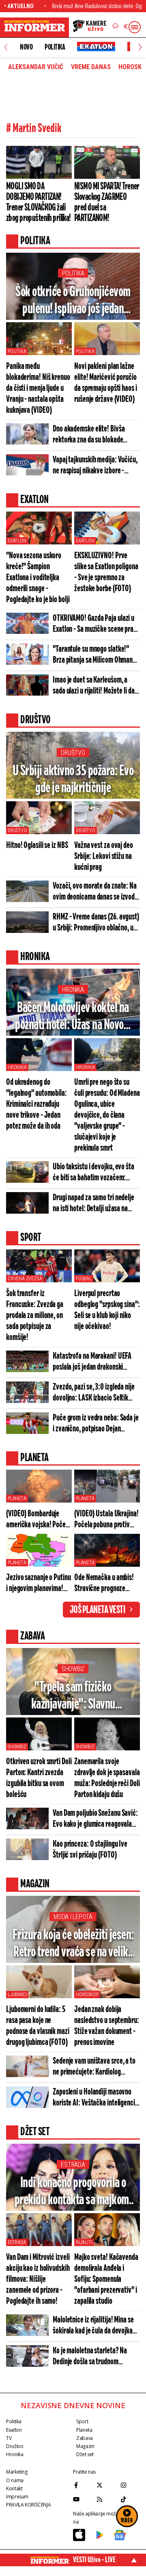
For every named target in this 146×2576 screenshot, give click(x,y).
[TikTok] (130, 2499)
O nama (15, 2480)
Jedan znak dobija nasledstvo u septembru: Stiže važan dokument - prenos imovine (107, 2026)
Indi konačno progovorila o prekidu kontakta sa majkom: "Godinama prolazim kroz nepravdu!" (73, 2192)
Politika (55, 47)
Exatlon (17, 541)
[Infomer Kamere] (90, 27)
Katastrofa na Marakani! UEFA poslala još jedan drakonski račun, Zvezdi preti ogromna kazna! (92, 1362)
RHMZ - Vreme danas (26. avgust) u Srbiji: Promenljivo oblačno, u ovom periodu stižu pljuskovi (96, 923)
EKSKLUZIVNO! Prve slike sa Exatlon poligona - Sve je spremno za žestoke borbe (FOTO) (106, 572)
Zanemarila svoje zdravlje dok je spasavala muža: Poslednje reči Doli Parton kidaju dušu (107, 1778)
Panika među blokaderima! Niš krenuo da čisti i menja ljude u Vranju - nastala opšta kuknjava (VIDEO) (38, 388)
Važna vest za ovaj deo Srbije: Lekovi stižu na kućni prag (104, 856)
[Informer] (116, 27)
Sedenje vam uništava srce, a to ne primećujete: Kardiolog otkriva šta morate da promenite (95, 2067)
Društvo (73, 753)
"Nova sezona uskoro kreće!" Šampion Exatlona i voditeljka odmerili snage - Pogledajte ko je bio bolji (38, 578)
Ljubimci (17, 1995)
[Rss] (106, 2499)
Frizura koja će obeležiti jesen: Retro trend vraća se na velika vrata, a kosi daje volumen (73, 1944)
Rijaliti (84, 2242)
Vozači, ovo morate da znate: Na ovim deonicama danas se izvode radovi (95, 892)
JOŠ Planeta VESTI (98, 1610)
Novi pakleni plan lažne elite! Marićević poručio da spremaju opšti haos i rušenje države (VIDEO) (106, 383)
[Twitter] (106, 2485)
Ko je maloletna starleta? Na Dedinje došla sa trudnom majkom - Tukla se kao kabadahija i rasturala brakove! (94, 2357)
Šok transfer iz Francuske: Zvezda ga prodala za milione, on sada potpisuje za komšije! (35, 1315)
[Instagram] (130, 2485)
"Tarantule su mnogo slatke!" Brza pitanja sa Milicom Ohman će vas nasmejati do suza (93, 655)
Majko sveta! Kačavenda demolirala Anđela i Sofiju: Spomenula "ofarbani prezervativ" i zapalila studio (106, 2279)
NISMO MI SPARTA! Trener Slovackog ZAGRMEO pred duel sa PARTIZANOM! (107, 202)
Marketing (17, 2472)
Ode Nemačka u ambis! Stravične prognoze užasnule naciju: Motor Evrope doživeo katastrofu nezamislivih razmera (105, 1583)
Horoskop (87, 1995)
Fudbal (84, 1279)
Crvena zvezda (25, 1279)
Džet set (85, 2454)
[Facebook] (83, 2485)
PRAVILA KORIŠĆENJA (28, 2505)
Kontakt (14, 2488)
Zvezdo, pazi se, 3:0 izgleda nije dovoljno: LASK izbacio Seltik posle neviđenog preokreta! (94, 1393)
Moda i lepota (73, 1917)
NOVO (26, 47)
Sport (82, 2421)
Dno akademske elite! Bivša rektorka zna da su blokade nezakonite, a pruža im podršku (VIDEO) (93, 435)
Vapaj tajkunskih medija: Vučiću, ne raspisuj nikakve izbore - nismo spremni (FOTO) (95, 466)
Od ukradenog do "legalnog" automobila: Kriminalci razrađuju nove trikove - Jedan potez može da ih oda (36, 1104)
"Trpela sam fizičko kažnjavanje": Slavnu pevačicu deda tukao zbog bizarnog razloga (73, 1697)
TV (9, 2438)
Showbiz (73, 1669)
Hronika (73, 990)
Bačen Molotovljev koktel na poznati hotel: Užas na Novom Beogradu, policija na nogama (73, 1017)
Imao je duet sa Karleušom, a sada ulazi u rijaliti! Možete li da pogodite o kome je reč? (94, 686)
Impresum (17, 2497)
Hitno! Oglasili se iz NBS (37, 845)
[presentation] (6, 47)
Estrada (73, 2165)
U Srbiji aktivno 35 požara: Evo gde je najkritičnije (73, 780)
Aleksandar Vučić (36, 67)
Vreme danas (91, 67)
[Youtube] (83, 2499)
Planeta (17, 1498)
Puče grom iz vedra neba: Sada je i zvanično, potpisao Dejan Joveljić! (96, 1424)
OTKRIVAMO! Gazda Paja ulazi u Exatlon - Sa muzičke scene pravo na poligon (96, 624)
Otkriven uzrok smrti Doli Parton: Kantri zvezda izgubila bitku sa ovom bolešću (39, 1778)
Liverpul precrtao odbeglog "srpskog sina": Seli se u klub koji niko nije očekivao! (107, 1310)
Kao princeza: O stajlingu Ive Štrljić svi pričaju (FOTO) (90, 1850)
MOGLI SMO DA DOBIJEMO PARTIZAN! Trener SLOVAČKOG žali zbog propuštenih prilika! (39, 202)
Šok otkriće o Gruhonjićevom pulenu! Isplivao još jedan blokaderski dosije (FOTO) (73, 301)
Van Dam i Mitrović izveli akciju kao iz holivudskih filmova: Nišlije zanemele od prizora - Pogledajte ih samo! (38, 2279)
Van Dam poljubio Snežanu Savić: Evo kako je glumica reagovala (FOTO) (95, 1819)
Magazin (85, 2446)
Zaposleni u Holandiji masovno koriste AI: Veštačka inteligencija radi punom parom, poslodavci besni (96, 2098)
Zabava (85, 2438)
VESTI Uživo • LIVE (94, 2560)
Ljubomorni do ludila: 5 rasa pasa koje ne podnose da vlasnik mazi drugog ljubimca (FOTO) (38, 2026)
